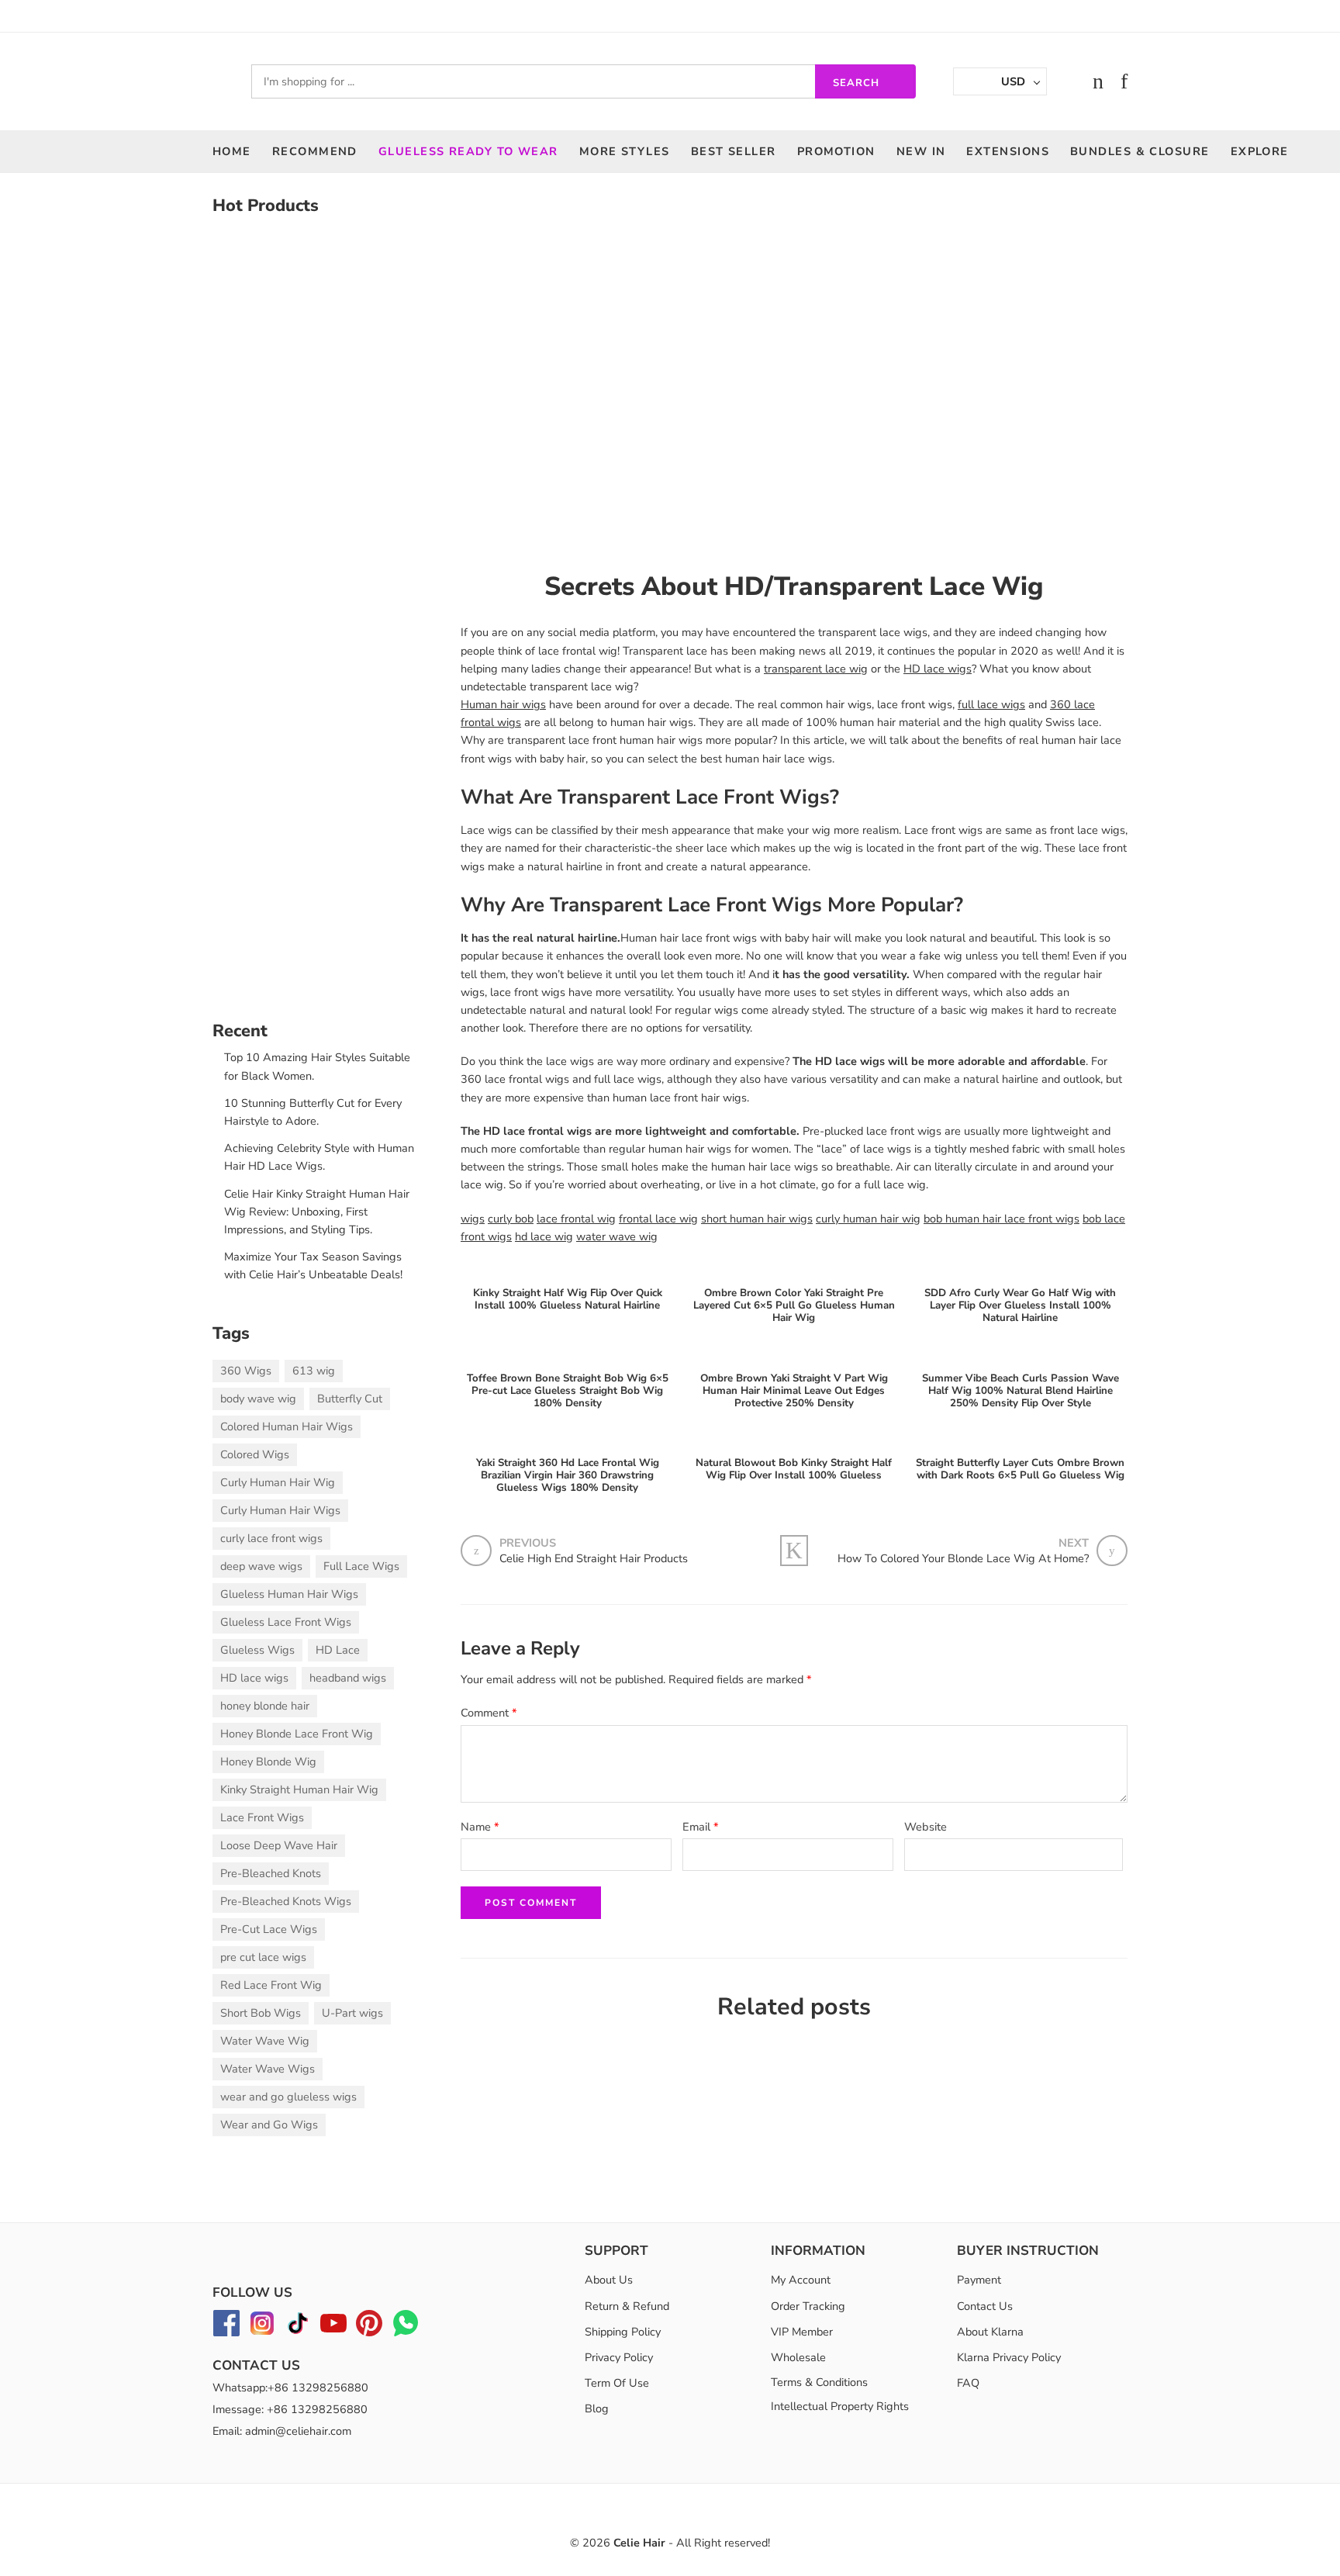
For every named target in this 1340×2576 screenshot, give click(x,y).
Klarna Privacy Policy (1009, 2357)
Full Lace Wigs (361, 1566)
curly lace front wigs (271, 1538)
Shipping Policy (623, 2332)
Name (480, 1827)
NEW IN (921, 151)
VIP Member (802, 2332)
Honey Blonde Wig (268, 1762)
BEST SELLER (734, 151)
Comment (489, 1713)
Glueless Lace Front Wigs (286, 1622)
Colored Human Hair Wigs (287, 1426)
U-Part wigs (352, 2013)
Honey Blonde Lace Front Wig (297, 1734)
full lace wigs (991, 704)
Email (701, 1827)
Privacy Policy (619, 2357)
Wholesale (798, 2357)
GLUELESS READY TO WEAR (468, 151)
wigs (473, 1219)
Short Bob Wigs (261, 2013)
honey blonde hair (265, 1706)
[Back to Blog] (794, 1551)
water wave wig (617, 1236)
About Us (609, 2280)
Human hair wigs (503, 704)
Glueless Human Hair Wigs (289, 1594)
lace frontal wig (576, 1219)
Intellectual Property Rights (840, 2406)
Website (926, 1827)
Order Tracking (808, 2306)
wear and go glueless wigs (288, 2097)
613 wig (314, 1371)
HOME (232, 151)
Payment (979, 2280)
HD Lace (338, 1650)
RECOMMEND (315, 151)
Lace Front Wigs (262, 1817)
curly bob (511, 1219)
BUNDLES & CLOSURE (1140, 151)
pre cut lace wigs (263, 1957)
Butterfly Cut (350, 1399)
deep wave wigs (261, 1566)
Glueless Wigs (257, 1650)
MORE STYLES (625, 151)
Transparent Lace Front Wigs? (698, 797)
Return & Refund (627, 2306)
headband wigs (348, 1678)
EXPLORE (1260, 151)
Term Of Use (617, 2383)
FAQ (968, 2383)
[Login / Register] (1067, 81)
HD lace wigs (938, 669)
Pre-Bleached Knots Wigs (286, 1901)
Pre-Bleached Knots (271, 1873)
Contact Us (985, 2306)
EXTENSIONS (1008, 151)
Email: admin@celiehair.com (282, 2431)
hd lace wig (544, 1236)
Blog (597, 2408)
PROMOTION (836, 151)
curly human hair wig (868, 1219)
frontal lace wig (658, 1219)
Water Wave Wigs (268, 2069)
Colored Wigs (255, 1454)
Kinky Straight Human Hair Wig (299, 1789)
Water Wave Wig (265, 2041)
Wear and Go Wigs (269, 2125)
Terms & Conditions (819, 2382)
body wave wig (258, 1399)
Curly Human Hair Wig (278, 1482)
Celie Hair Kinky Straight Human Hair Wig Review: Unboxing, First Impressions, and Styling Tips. (317, 1212)
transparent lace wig (816, 669)
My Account (801, 2280)
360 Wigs (246, 1371)
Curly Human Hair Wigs (280, 1510)
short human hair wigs (757, 1219)
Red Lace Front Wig (271, 1985)
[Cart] (1098, 81)
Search (856, 83)
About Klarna (990, 2332)
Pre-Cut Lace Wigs (269, 1929)
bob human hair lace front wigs (1002, 1219)
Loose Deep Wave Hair (279, 1845)
